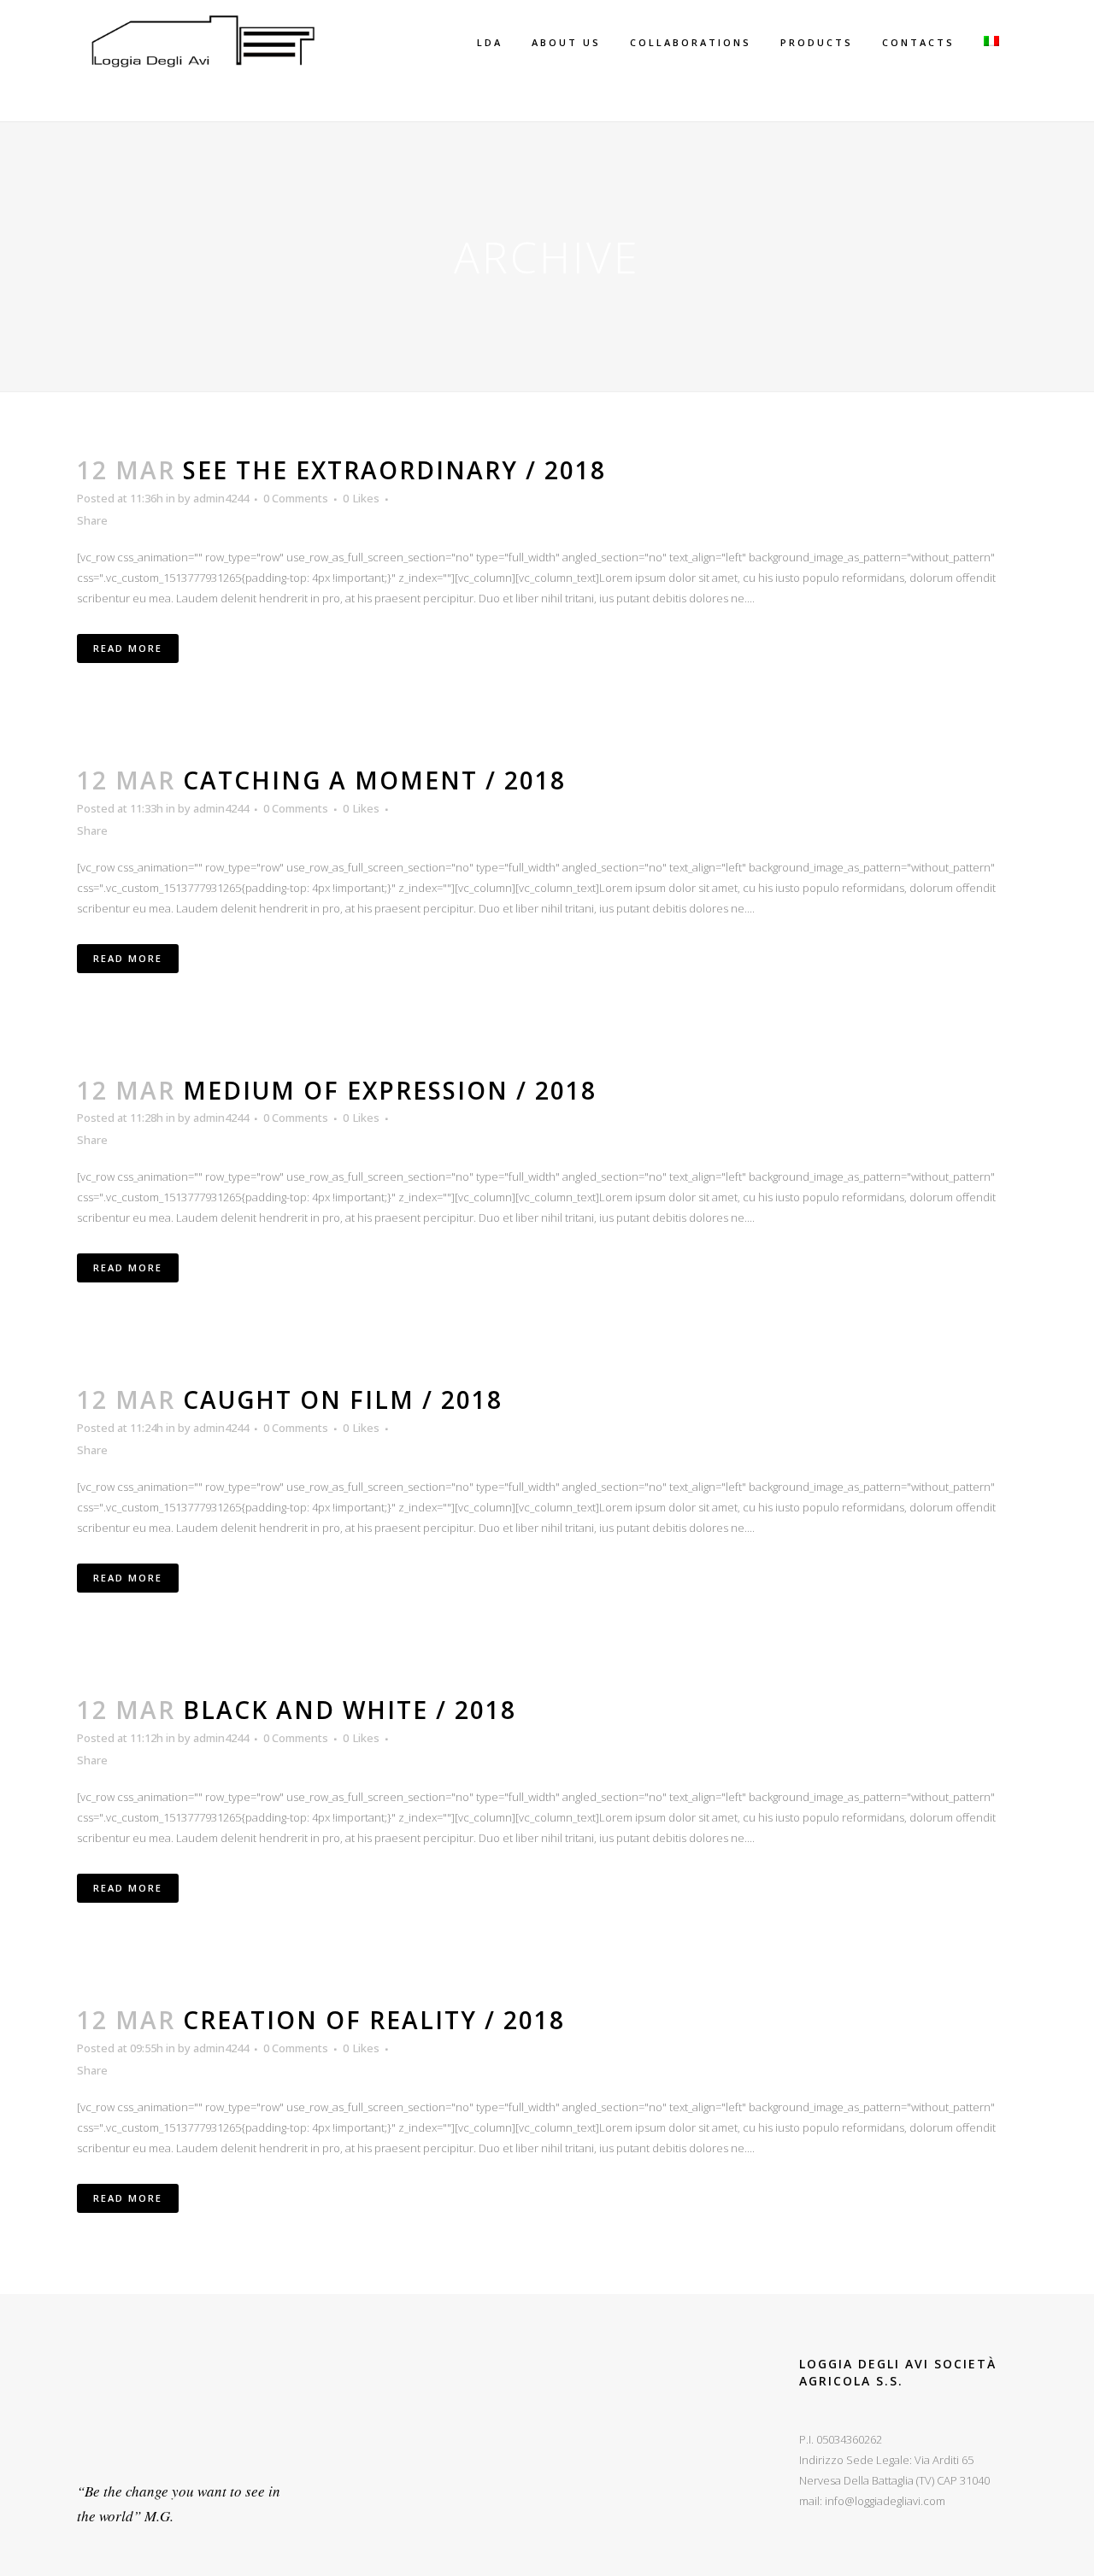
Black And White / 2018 (350, 1710)
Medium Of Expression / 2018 (390, 1090)
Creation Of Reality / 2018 (374, 2020)
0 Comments (296, 498)
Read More (128, 648)
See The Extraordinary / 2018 (394, 470)
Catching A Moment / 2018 (374, 780)
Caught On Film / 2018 (343, 1399)
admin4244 (221, 498)
